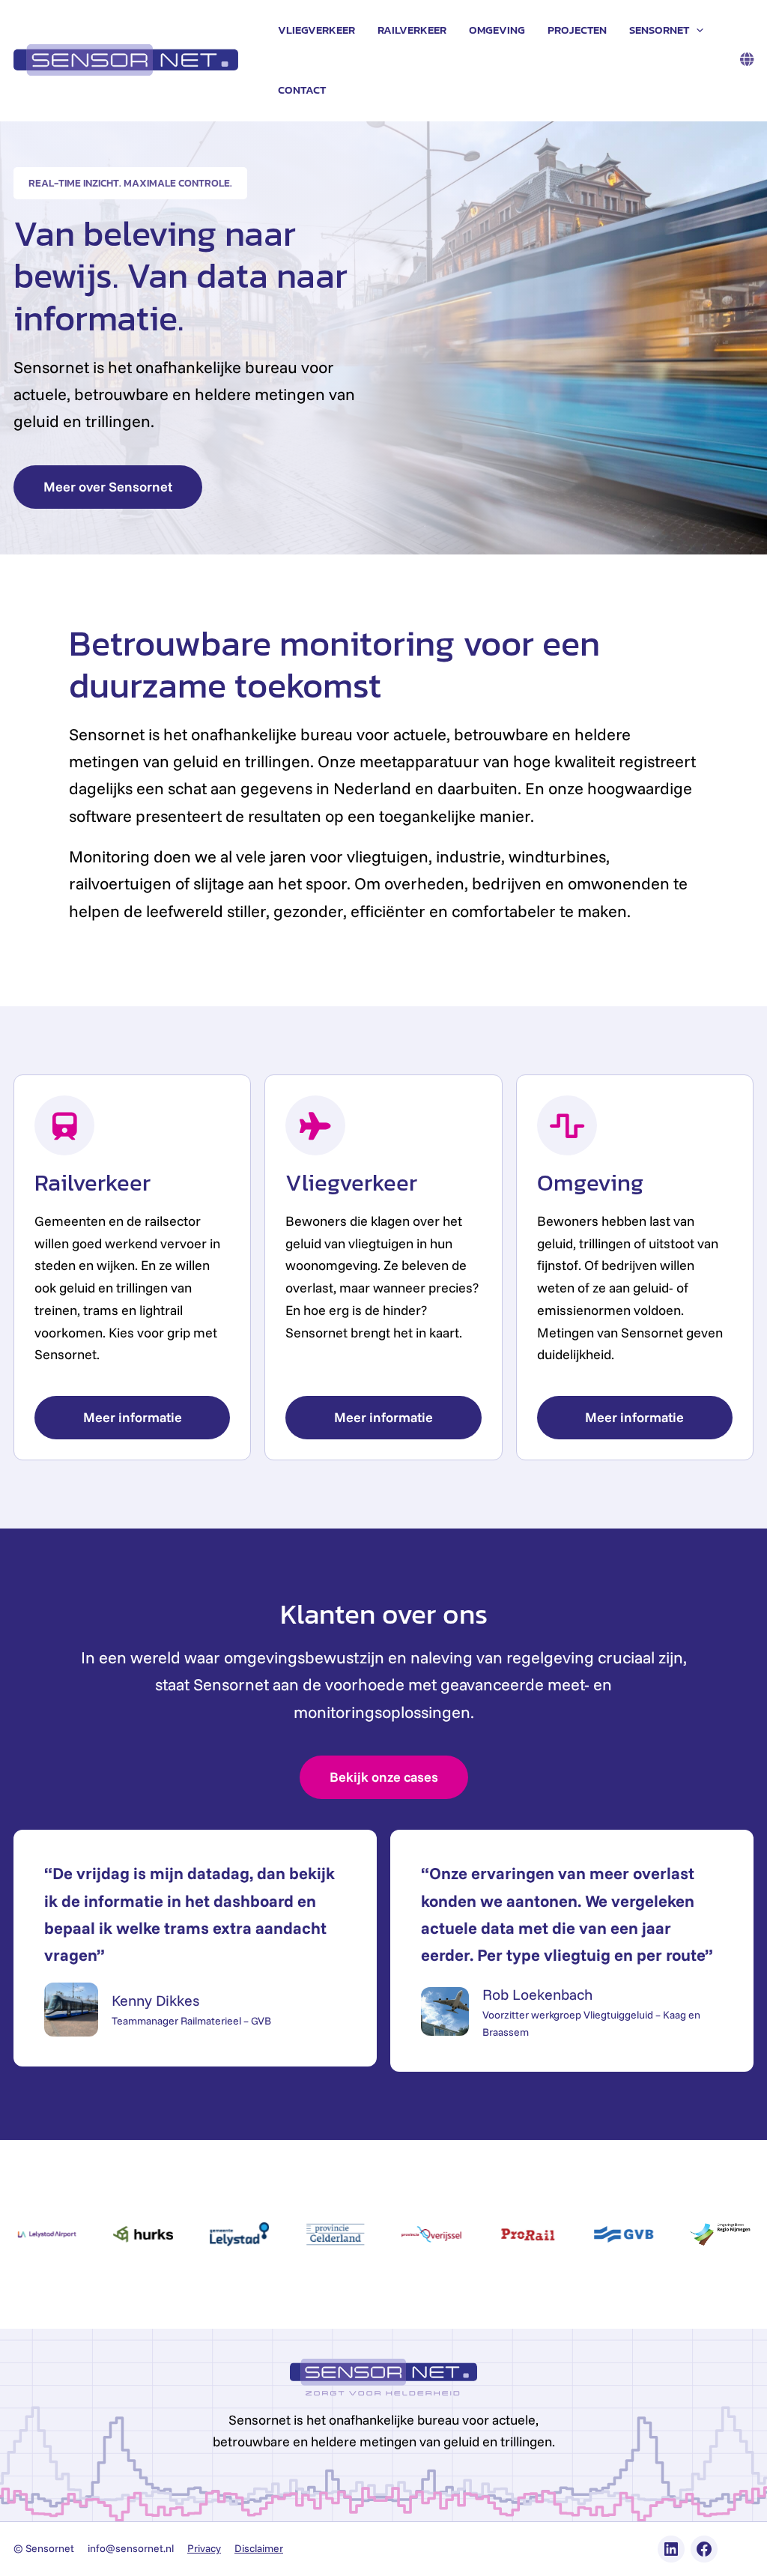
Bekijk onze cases (384, 1777)
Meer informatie (133, 1417)
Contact (302, 90)
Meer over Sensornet (108, 487)
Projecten (577, 30)
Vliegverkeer (316, 30)
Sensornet (659, 30)
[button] (696, 30)
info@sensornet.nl (131, 2548)
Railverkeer (412, 30)
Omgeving (497, 30)
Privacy (204, 2548)
